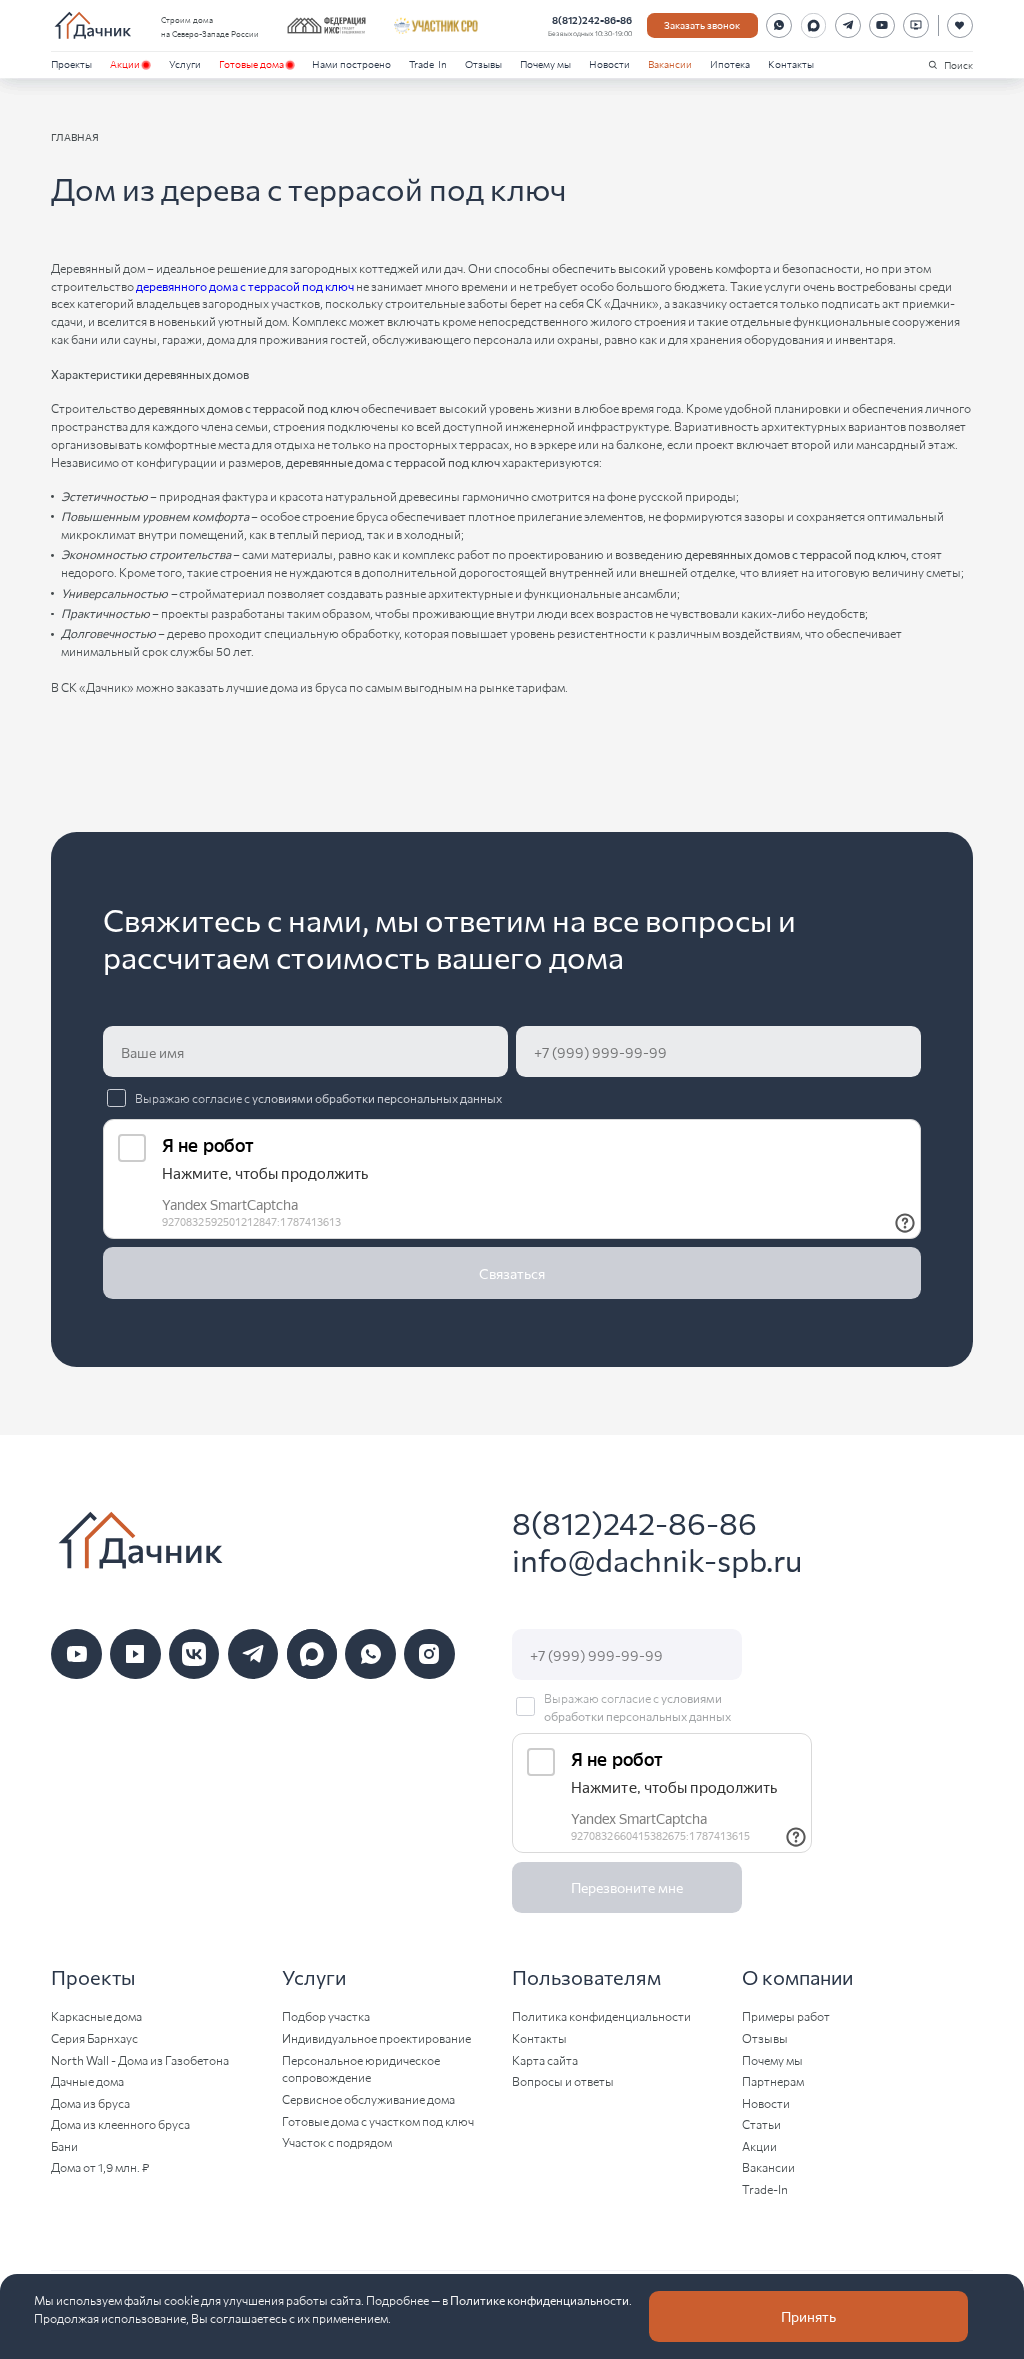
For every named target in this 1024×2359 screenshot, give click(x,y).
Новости (609, 63)
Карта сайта (545, 2059)
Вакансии (670, 63)
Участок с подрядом (337, 2141)
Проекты (71, 63)
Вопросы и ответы (563, 2080)
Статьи (761, 2123)
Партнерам (773, 2080)
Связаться (512, 1273)
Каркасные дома (96, 2015)
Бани (64, 2145)
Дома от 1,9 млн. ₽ (100, 2166)
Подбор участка (326, 2015)
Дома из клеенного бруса (120, 2123)
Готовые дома (251, 63)
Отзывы (483, 63)
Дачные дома (87, 2080)
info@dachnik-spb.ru (657, 1559)
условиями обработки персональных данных (377, 1097)
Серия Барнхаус (94, 2037)
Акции (125, 63)
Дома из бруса (90, 2102)
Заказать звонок (702, 24)
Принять (808, 2316)
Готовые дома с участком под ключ (378, 2120)
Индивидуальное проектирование (376, 2037)
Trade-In (428, 63)
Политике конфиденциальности (539, 2299)
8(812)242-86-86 (592, 19)
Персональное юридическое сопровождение (361, 2068)
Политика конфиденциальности (601, 2015)
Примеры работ (786, 2015)
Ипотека (730, 63)
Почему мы (545, 63)
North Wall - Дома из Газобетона (140, 2059)
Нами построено (351, 63)
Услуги (185, 63)
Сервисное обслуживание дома (368, 2098)
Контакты (791, 63)
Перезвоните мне (627, 1887)
